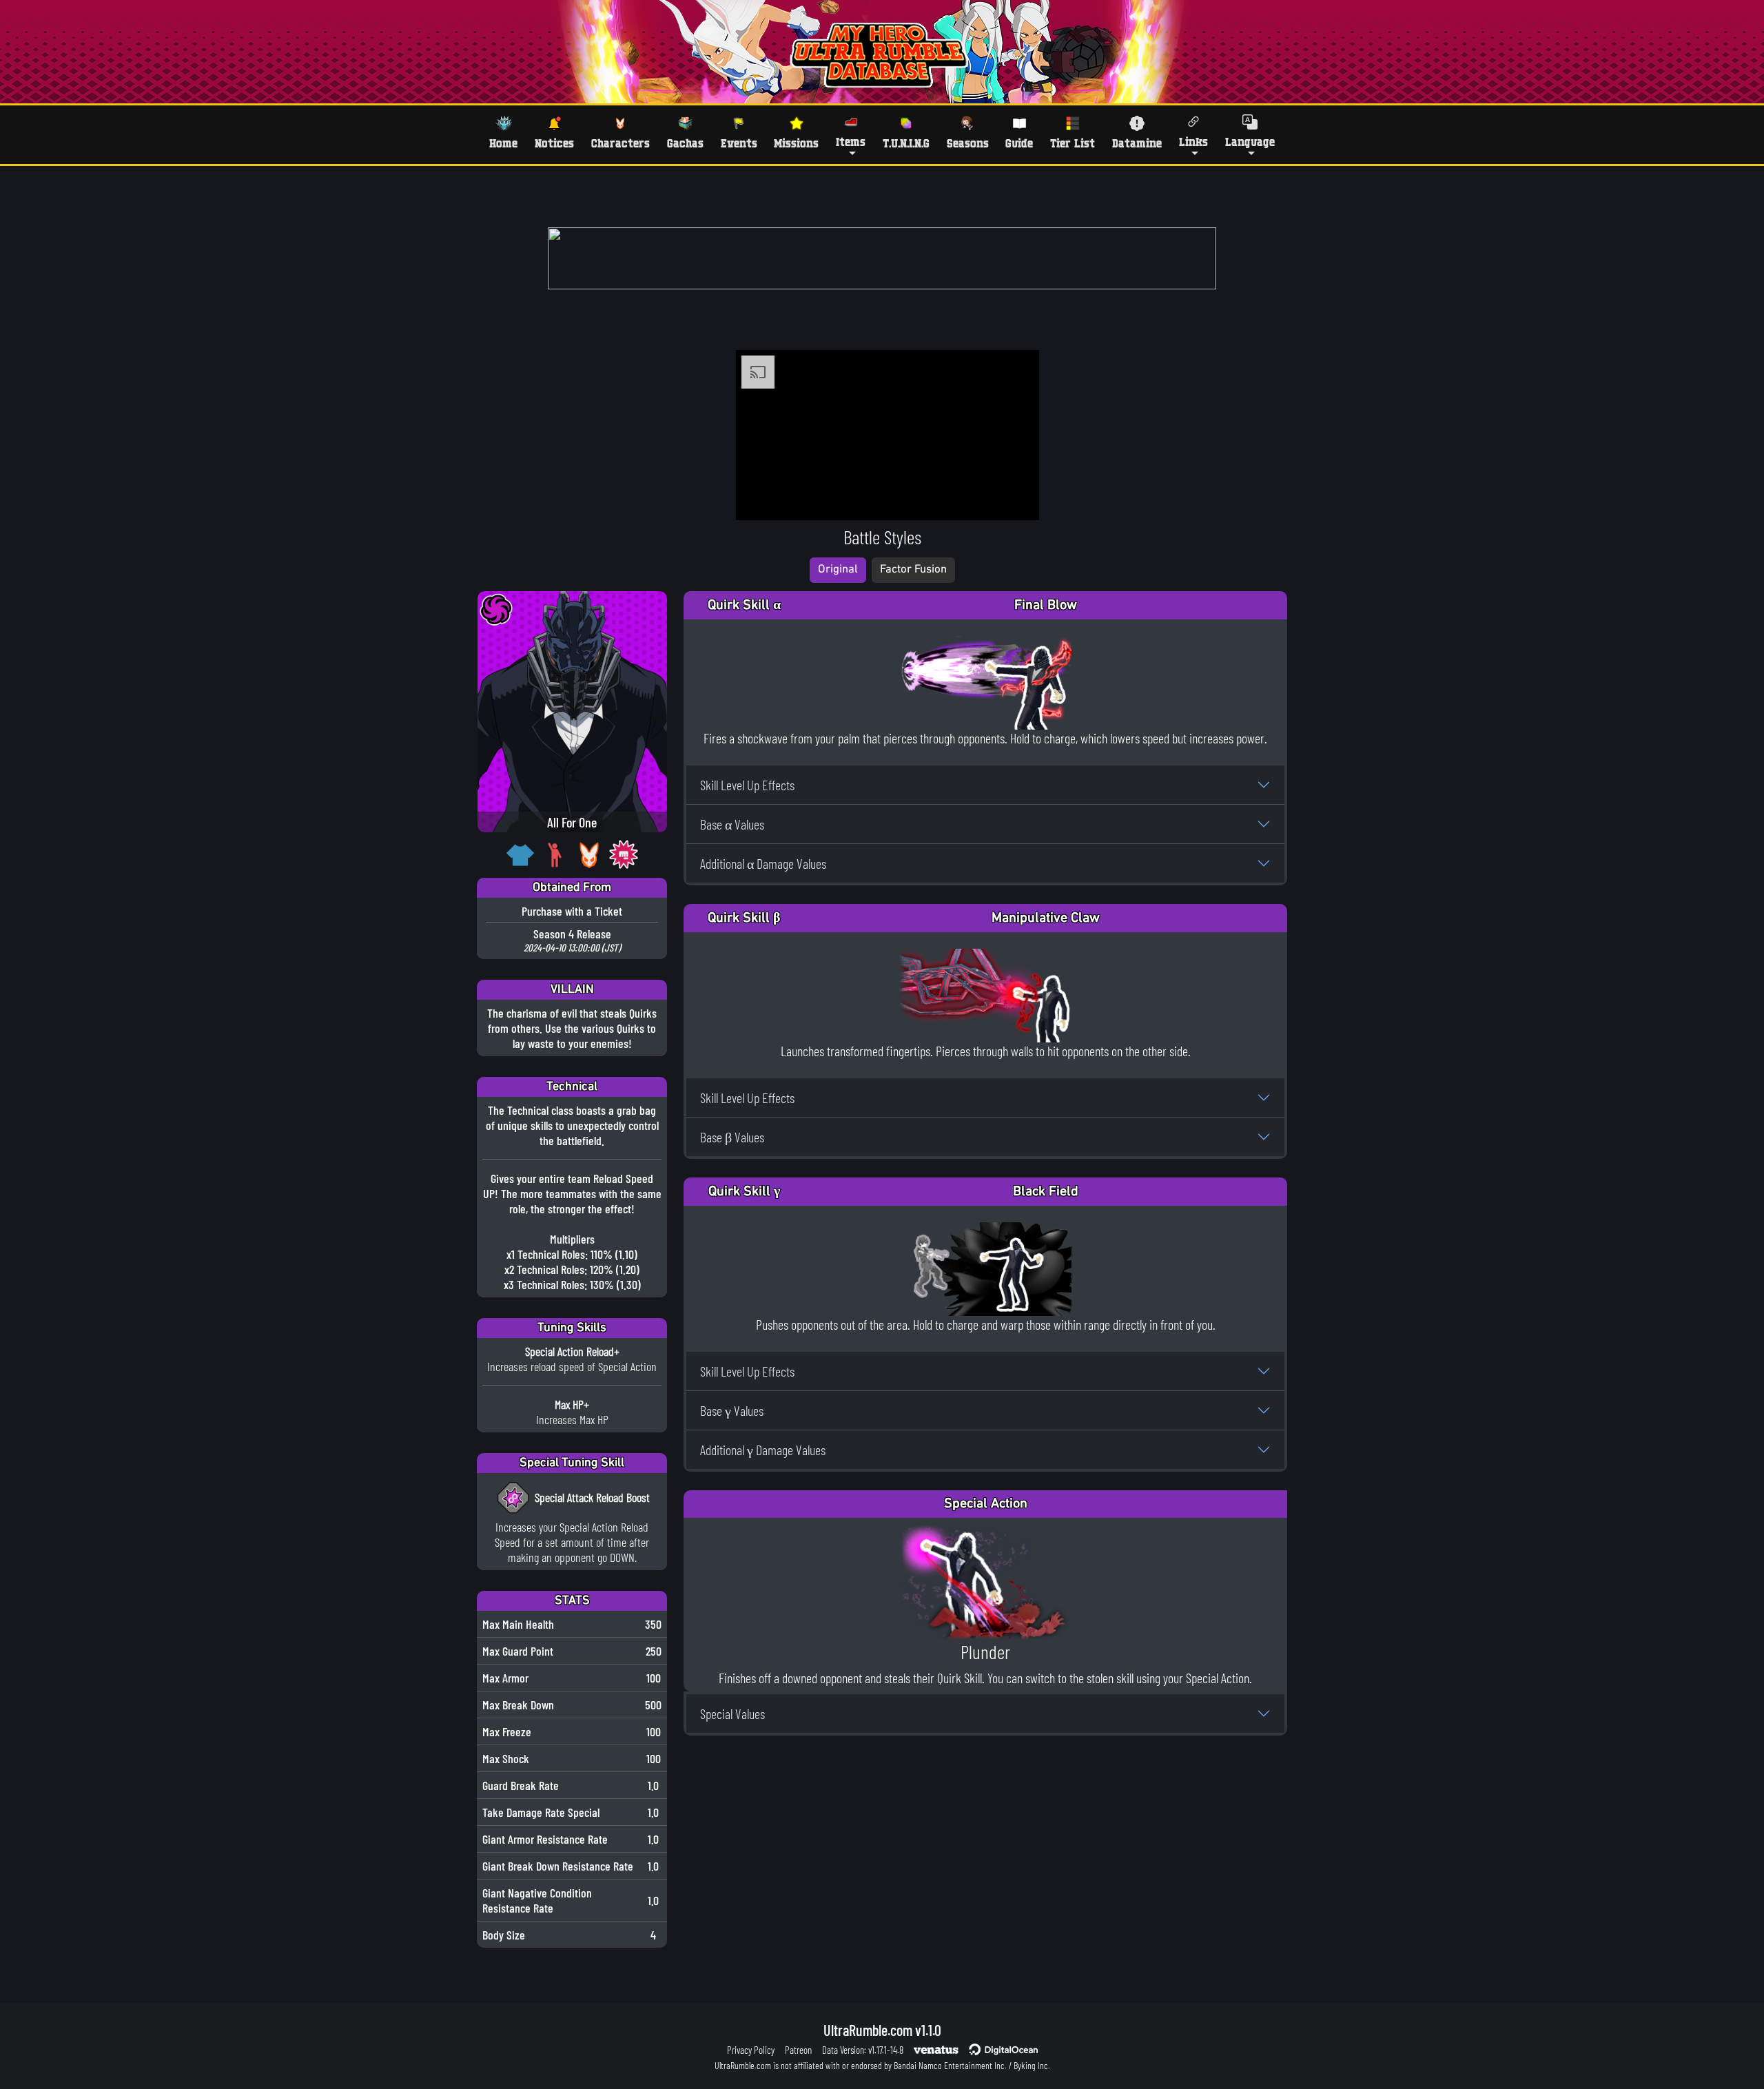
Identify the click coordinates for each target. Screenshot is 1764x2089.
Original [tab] (838, 570)
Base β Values (732, 1137)
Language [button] (1250, 142)
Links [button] (1193, 142)
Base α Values (732, 824)
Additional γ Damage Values (763, 1450)
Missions (796, 143)
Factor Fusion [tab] (913, 570)
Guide (1019, 143)
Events (739, 143)
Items (851, 142)
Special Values (732, 1714)
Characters (621, 143)
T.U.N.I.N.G (906, 143)
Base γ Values (732, 1410)
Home (503, 143)
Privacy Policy (751, 2050)
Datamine (1137, 143)
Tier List (1073, 143)
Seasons (968, 143)
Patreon (798, 2050)
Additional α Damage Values (763, 863)
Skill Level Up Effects (747, 785)
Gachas (685, 143)
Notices (554, 143)
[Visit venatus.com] (1012, 498)
